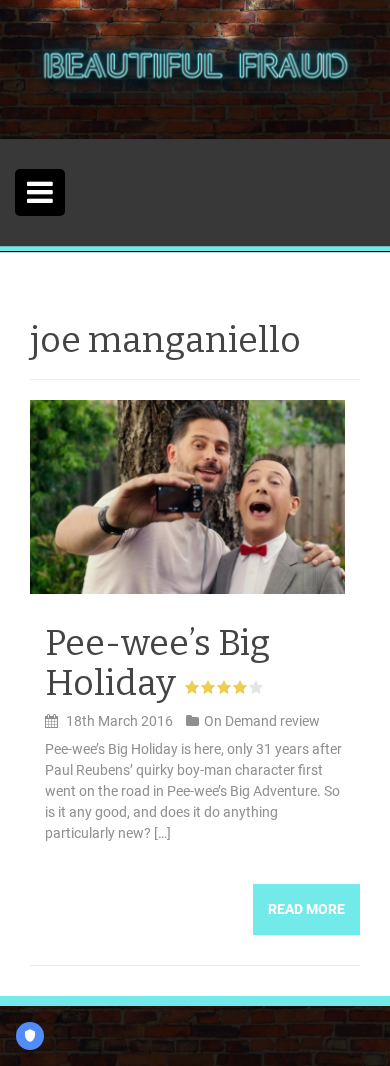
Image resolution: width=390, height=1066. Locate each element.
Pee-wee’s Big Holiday (157, 663)
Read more (306, 909)
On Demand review (262, 721)
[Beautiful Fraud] (195, 68)
